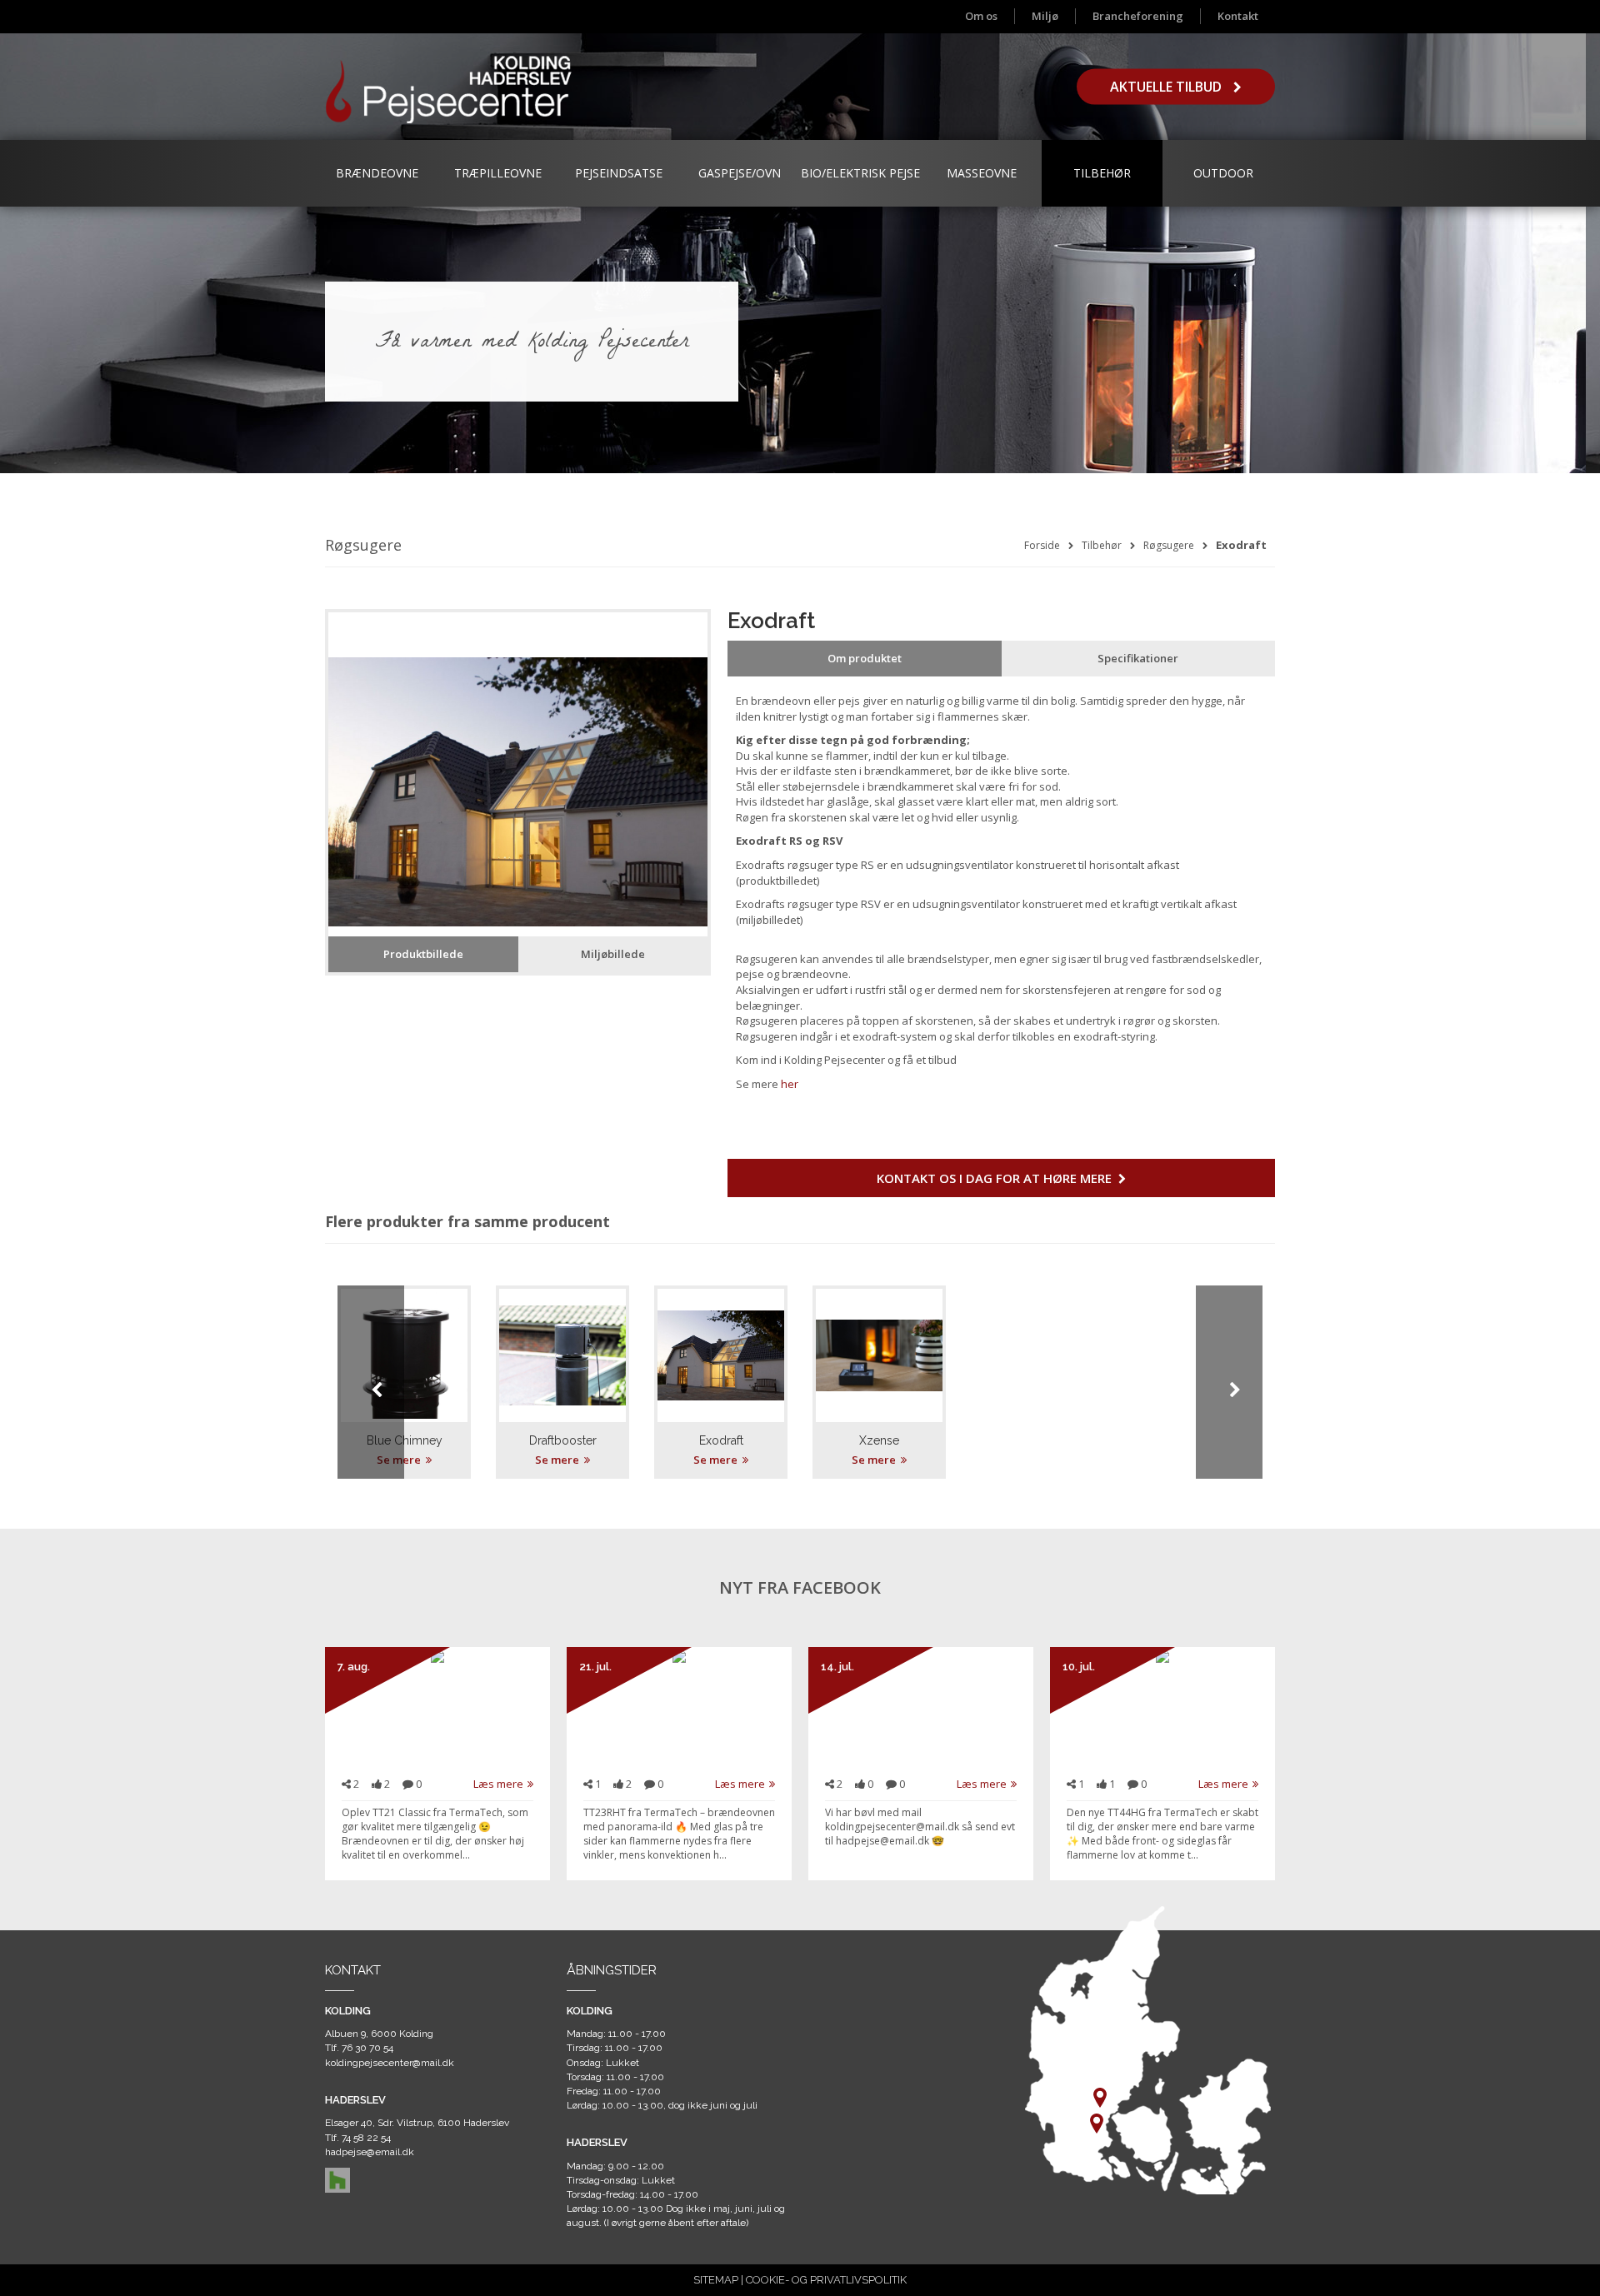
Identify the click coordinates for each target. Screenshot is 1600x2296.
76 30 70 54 (367, 2048)
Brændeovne (377, 173)
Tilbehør (1102, 173)
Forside (1042, 545)
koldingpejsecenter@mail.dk (390, 2063)
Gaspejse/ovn (740, 173)
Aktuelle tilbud (1167, 87)
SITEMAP (716, 2280)
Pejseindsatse (619, 173)
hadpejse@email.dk (370, 2152)
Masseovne (982, 173)
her (790, 1084)
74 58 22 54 (366, 2138)
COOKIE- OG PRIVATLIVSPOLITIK (826, 2280)
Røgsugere (1169, 545)
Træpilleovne (498, 173)
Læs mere (498, 1784)
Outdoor (1223, 173)
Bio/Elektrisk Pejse (860, 173)
